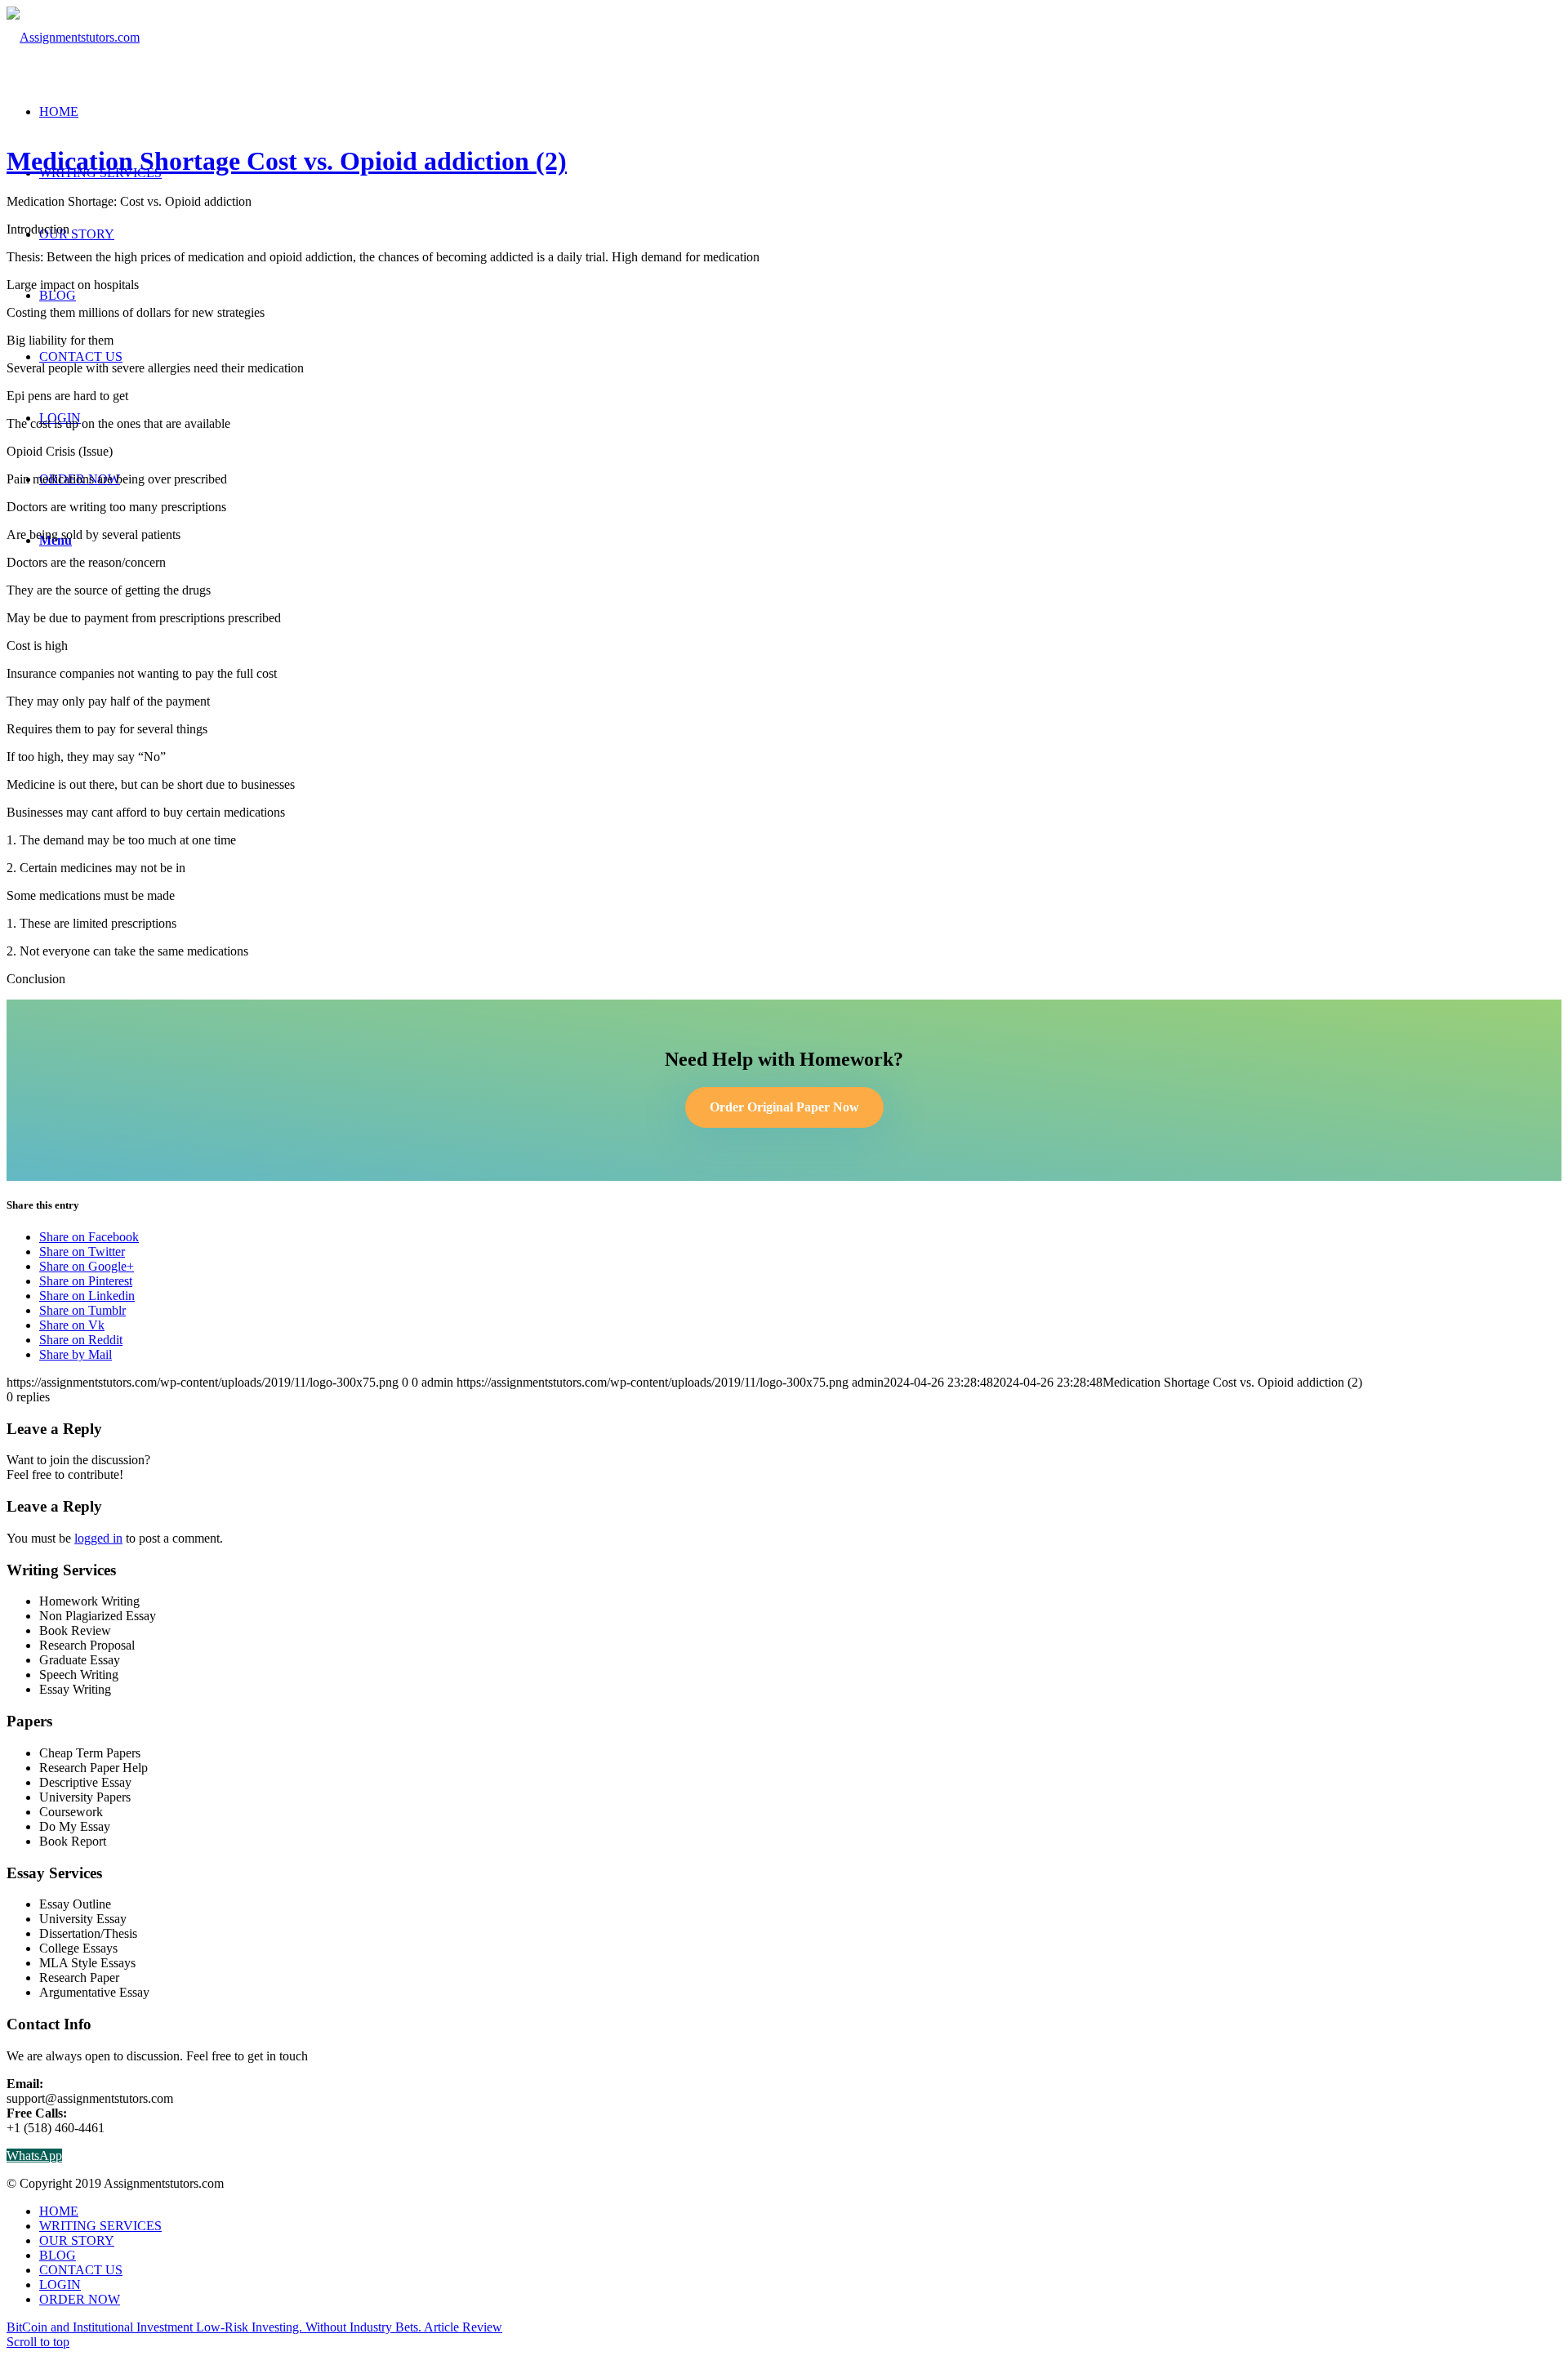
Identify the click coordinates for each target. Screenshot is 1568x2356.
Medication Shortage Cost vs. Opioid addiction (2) (287, 161)
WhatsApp (34, 2156)
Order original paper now (784, 1107)
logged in (98, 1538)
